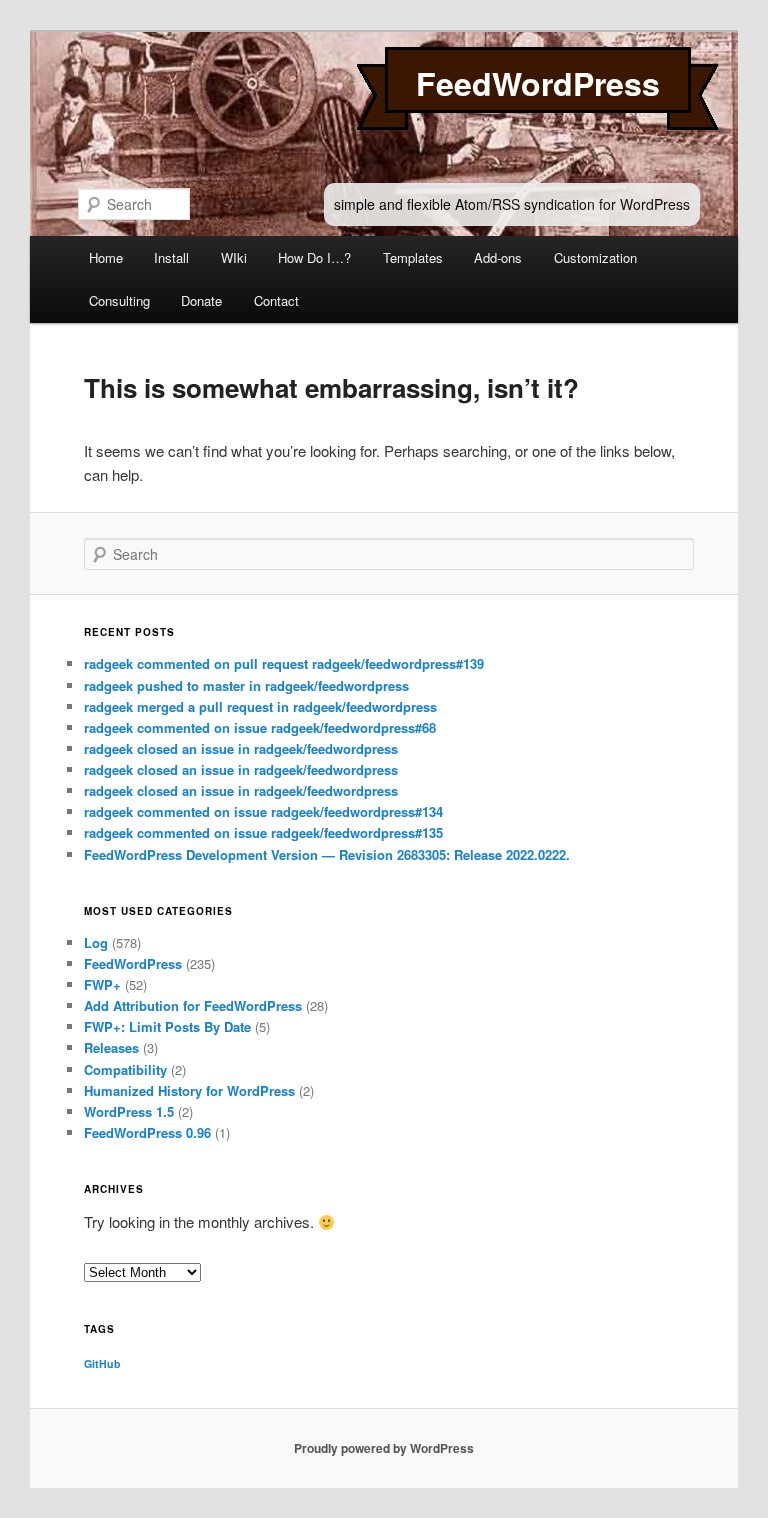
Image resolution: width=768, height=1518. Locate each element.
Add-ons (498, 257)
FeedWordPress (538, 83)
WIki (234, 257)
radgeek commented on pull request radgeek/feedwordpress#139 (284, 663)
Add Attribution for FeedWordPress (193, 1005)
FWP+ (102, 984)
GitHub (102, 1363)
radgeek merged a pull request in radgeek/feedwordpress (260, 706)
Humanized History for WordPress (189, 1090)
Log (96, 942)
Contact (276, 300)
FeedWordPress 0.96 (147, 1132)
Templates (413, 257)
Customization (595, 257)
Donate (201, 300)
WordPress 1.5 (129, 1111)
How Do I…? (314, 257)
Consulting (119, 300)
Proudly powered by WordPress (384, 1448)
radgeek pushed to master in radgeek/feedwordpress (246, 685)
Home (106, 257)
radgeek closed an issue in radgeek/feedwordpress (241, 748)
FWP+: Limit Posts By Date (167, 1026)
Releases (111, 1047)
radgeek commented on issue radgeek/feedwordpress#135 (263, 832)
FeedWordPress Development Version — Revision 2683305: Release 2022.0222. (327, 854)
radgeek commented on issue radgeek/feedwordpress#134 (263, 811)
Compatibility (125, 1069)
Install (171, 257)
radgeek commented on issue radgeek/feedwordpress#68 (260, 727)
